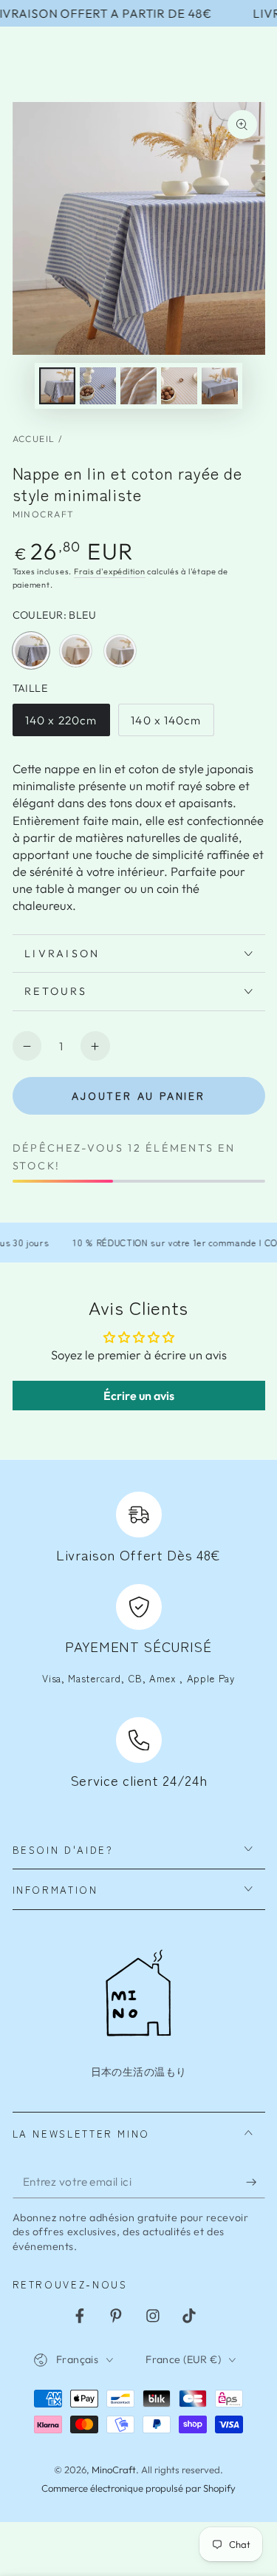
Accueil (34, 439)
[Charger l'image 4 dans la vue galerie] (138, 385)
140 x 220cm (61, 725)
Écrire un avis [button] (139, 1396)
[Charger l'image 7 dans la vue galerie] (219, 385)
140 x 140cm (165, 725)
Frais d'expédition (110, 571)
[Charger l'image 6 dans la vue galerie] (179, 385)
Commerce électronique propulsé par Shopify (138, 2488)
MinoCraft (44, 514)
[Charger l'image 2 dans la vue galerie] (98, 385)
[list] (138, 1642)
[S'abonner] (255, 2182)
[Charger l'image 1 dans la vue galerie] (57, 385)
